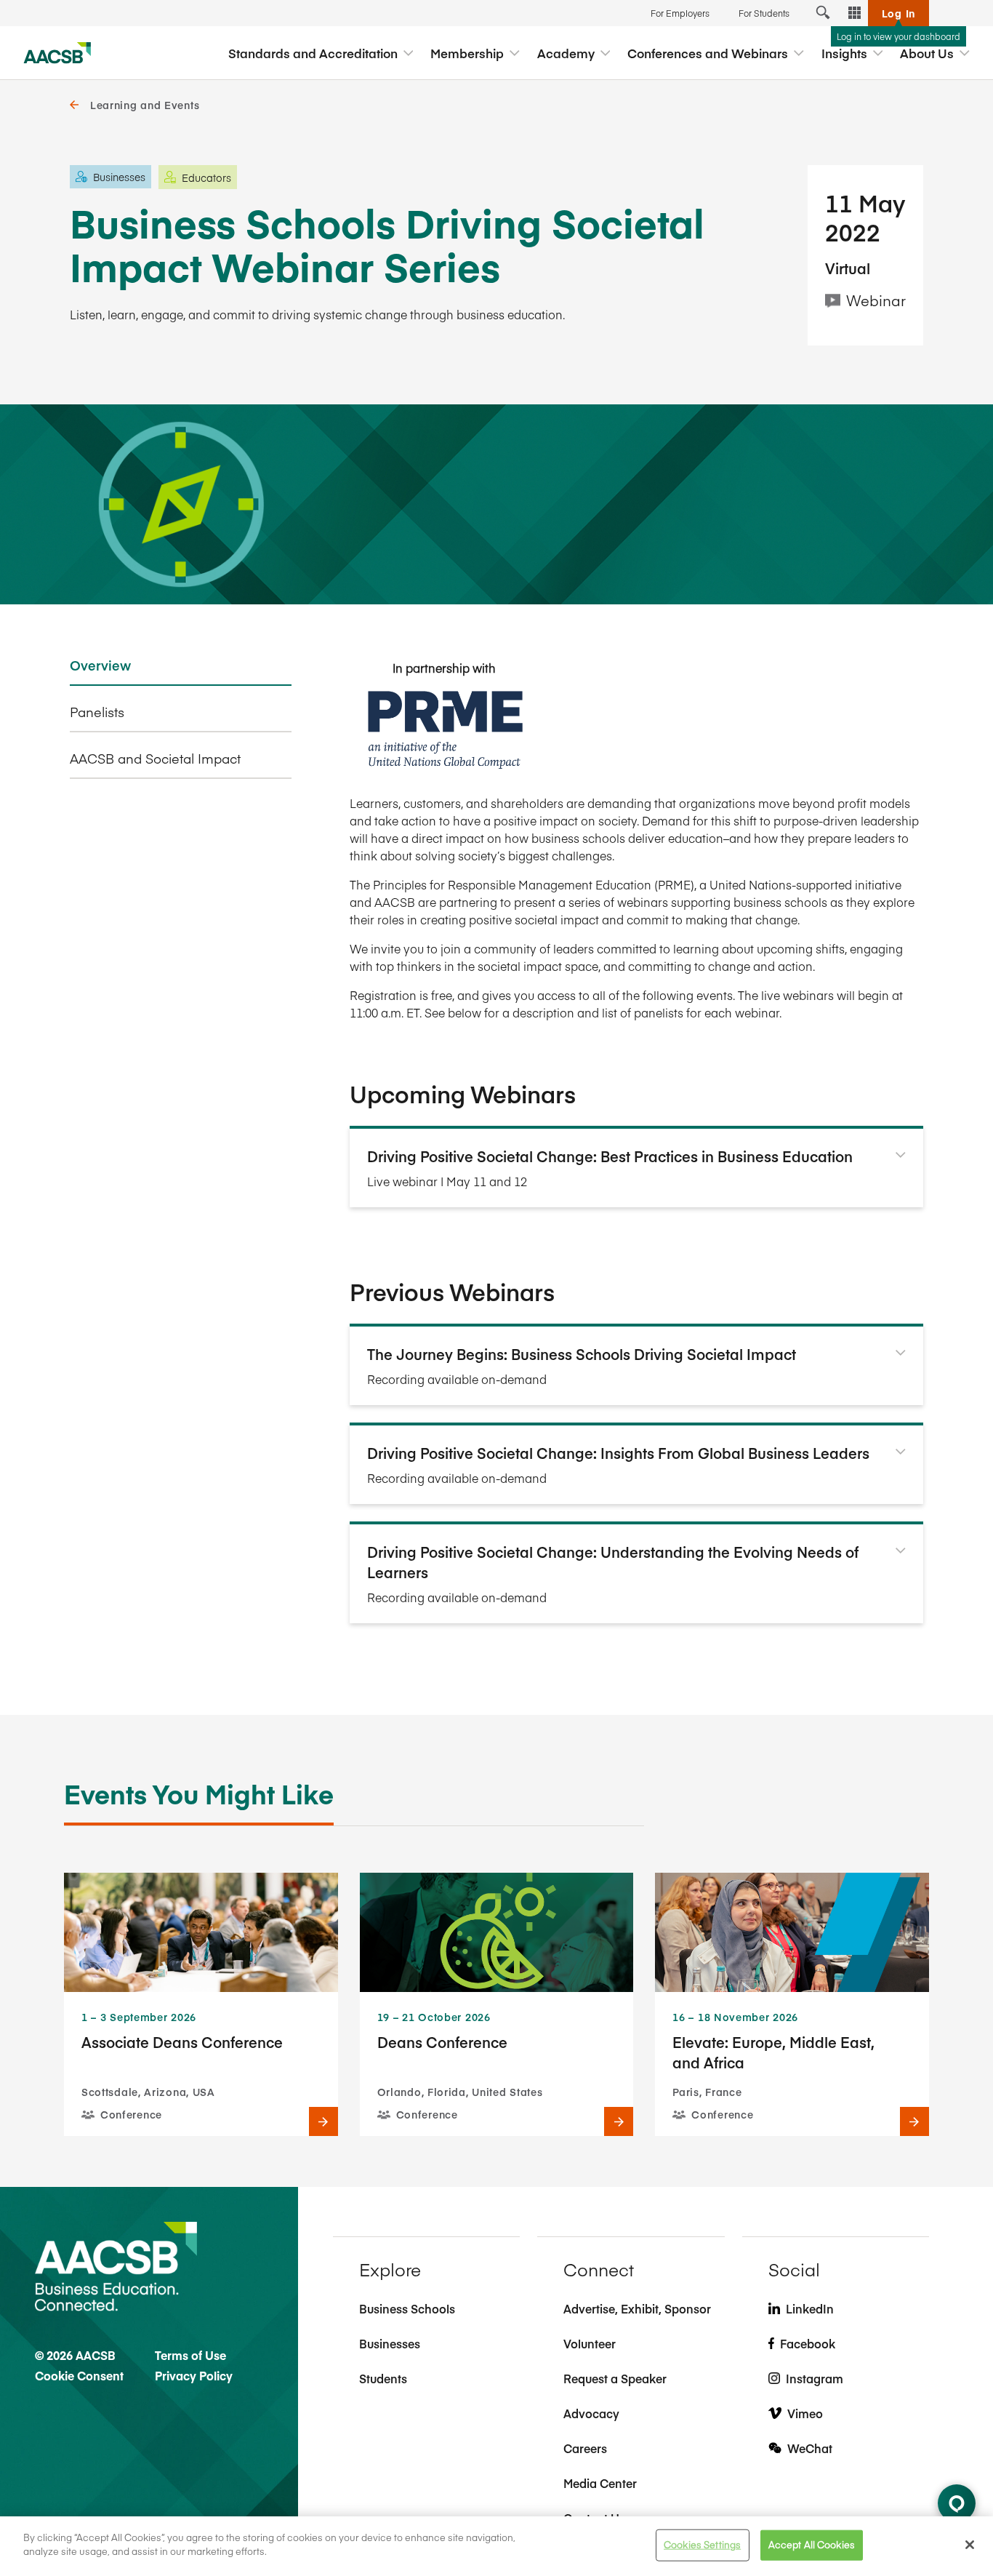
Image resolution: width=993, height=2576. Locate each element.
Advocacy (591, 2413)
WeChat (810, 2448)
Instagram (815, 2378)
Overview (100, 665)
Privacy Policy (194, 2375)
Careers (585, 2448)
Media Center (600, 2483)
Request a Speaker (615, 2378)
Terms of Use (190, 2355)
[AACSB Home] (57, 53)
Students (383, 2378)
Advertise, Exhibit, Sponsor (637, 2308)
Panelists (97, 712)
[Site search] (823, 13)
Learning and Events (145, 105)
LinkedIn (810, 2308)
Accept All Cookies (812, 2545)
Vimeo (805, 2413)
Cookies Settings (702, 2545)
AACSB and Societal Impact (155, 759)
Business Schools (407, 2308)
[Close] (970, 2545)
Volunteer (590, 2343)
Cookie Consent (79, 2375)
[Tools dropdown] (855, 13)
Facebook (808, 2343)
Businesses (390, 2343)
